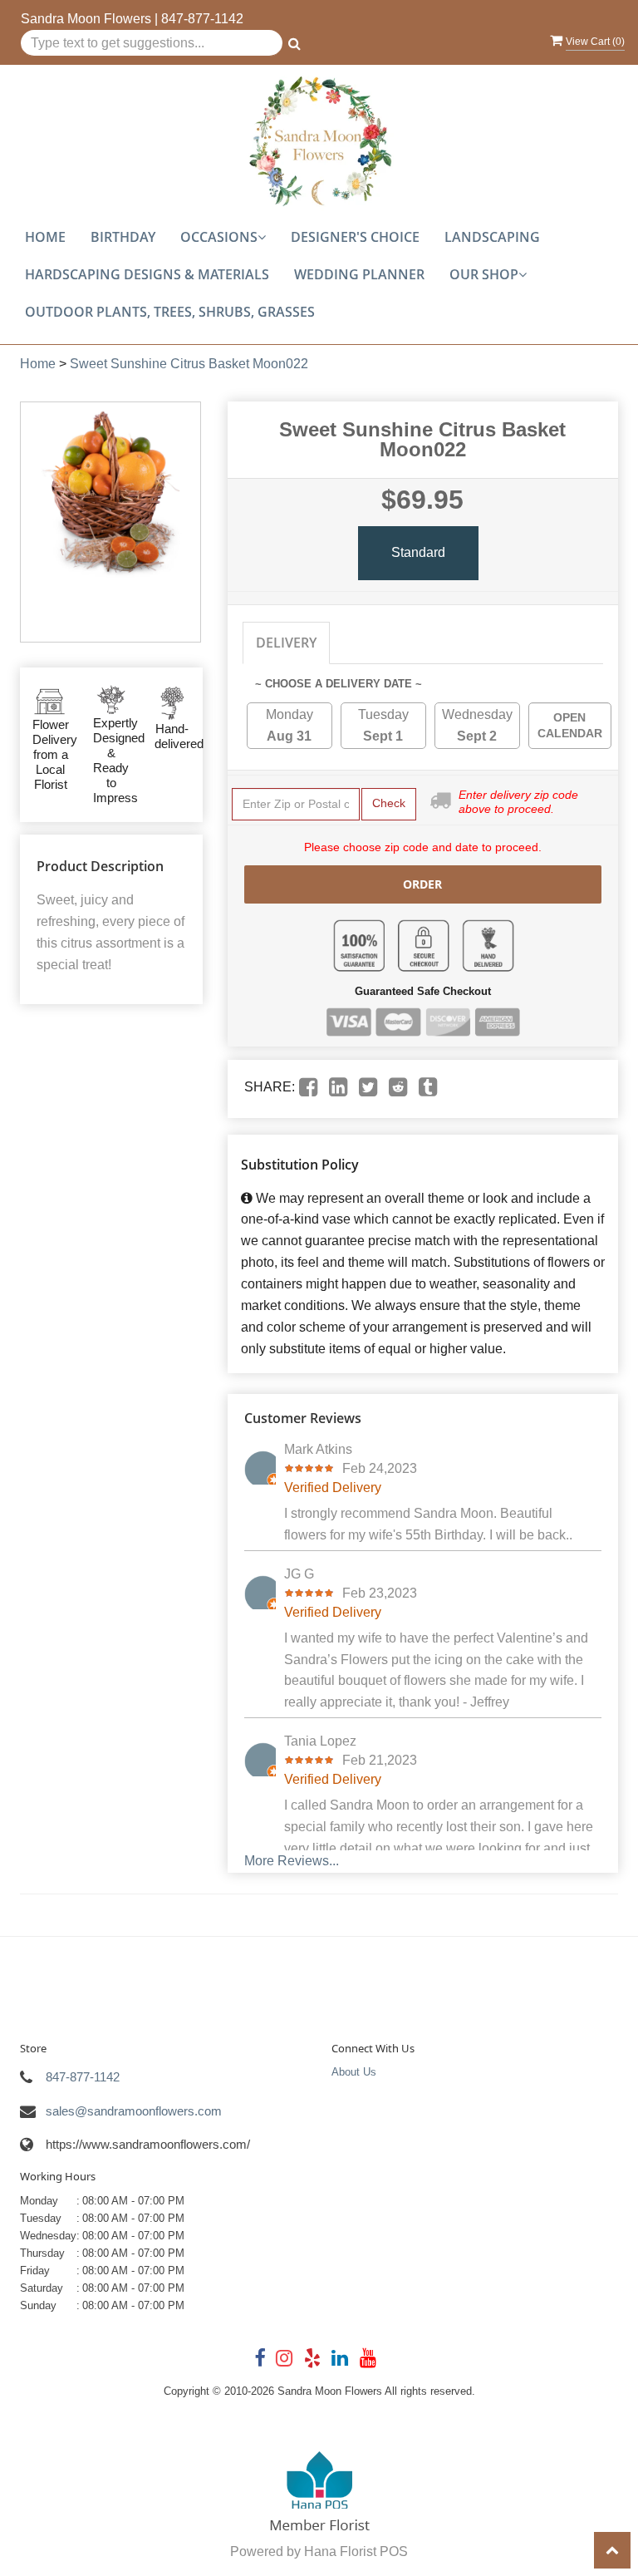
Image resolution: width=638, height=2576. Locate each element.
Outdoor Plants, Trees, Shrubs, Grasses (170, 312)
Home (45, 237)
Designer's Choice (355, 237)
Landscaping (492, 237)
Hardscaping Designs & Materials (147, 274)
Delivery (286, 643)
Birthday (123, 237)
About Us (354, 2072)
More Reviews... (292, 1861)
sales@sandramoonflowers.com (134, 2111)
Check (389, 803)
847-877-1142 (202, 19)
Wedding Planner (359, 274)
